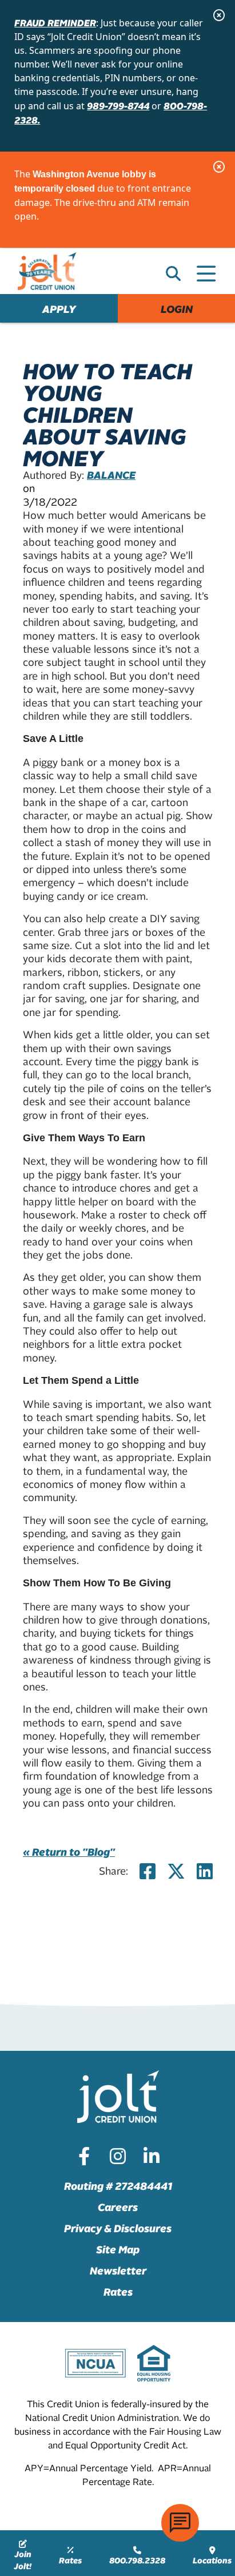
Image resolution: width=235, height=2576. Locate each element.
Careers (118, 2207)
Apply (59, 309)
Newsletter (118, 2270)
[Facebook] (84, 2156)
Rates (118, 2291)
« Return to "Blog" (69, 1851)
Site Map (118, 2249)
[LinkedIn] (152, 2156)
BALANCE (111, 475)
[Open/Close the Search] (173, 273)
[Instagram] (118, 2156)
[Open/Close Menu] (206, 269)
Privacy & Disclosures (118, 2228)
